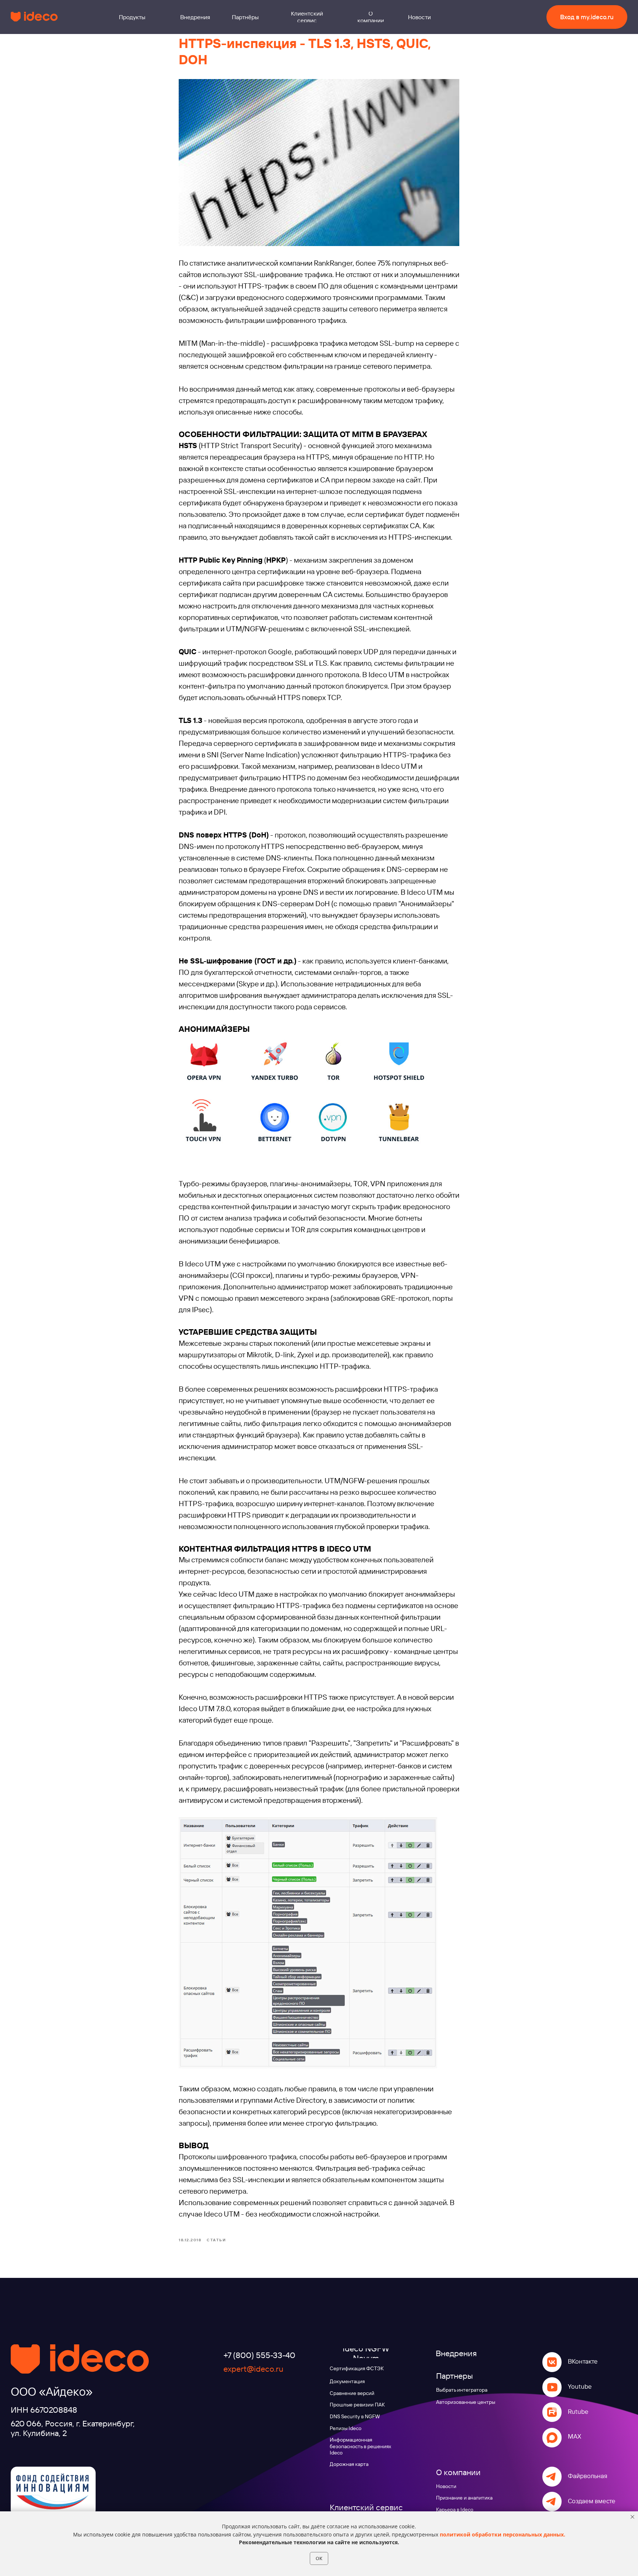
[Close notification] (632, 2517)
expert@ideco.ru (253, 2369)
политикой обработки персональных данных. (502, 2534)
